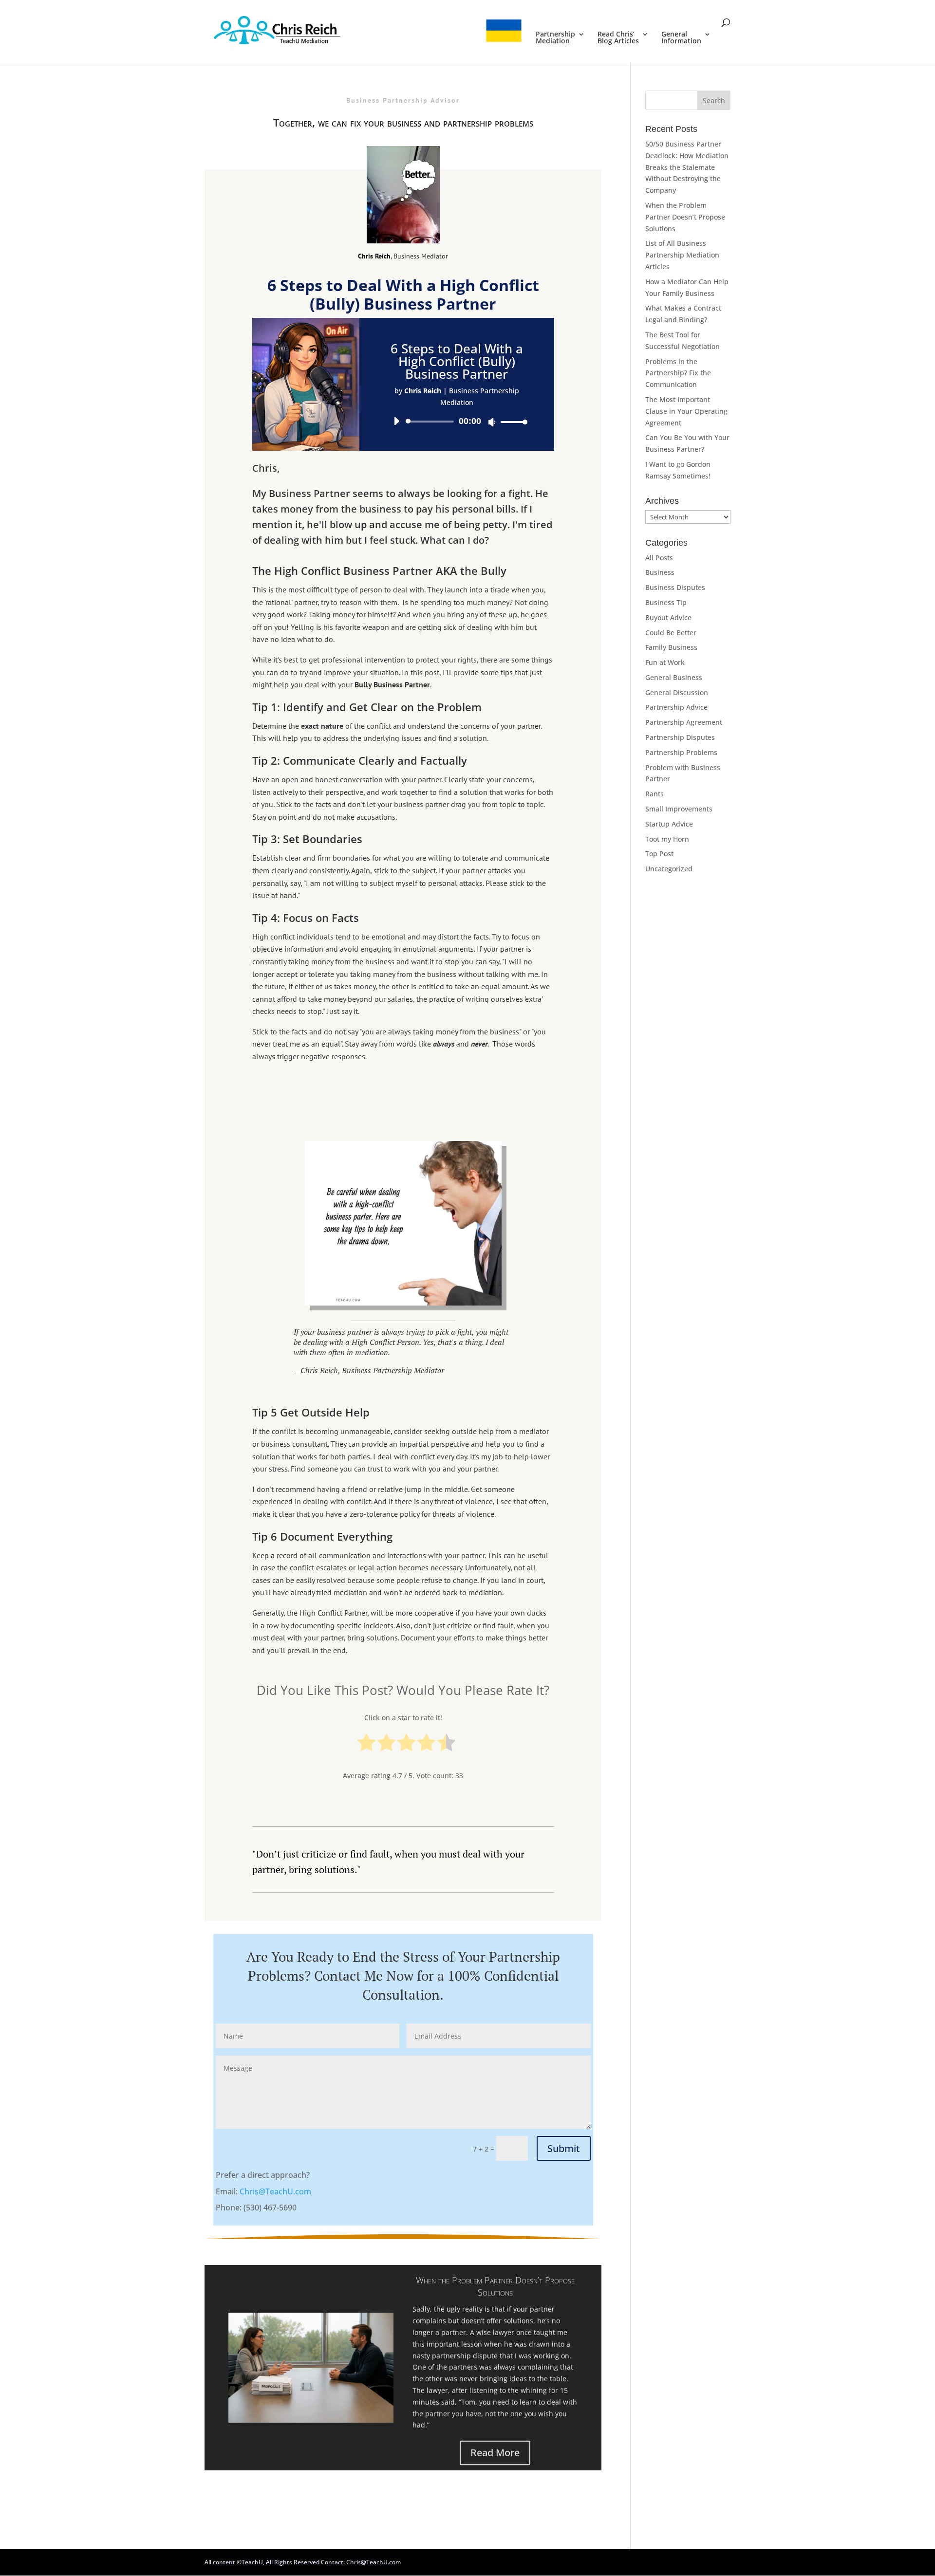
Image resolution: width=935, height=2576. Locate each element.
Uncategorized (669, 869)
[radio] (366, 1744)
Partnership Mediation (555, 38)
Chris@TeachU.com (275, 2191)
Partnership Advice (676, 707)
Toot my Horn (667, 839)
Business (660, 572)
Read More (495, 2451)
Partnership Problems (681, 752)
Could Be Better (671, 633)
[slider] (511, 422)
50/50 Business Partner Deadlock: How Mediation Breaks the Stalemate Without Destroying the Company (687, 167)
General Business (674, 677)
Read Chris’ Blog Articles (618, 38)
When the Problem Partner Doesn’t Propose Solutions (495, 2284)
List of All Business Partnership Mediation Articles (682, 255)
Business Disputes (675, 587)
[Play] (396, 421)
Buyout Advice (668, 617)
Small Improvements (679, 809)
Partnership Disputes (680, 737)
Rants (654, 794)
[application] (457, 422)
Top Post (659, 854)
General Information (681, 38)
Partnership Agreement (684, 722)
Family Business (671, 647)
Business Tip (666, 602)
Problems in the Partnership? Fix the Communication (678, 373)
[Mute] (492, 422)
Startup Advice (669, 824)
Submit (564, 2148)
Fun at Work (665, 662)
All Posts (659, 558)
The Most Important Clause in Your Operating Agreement (686, 411)
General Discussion (677, 692)
